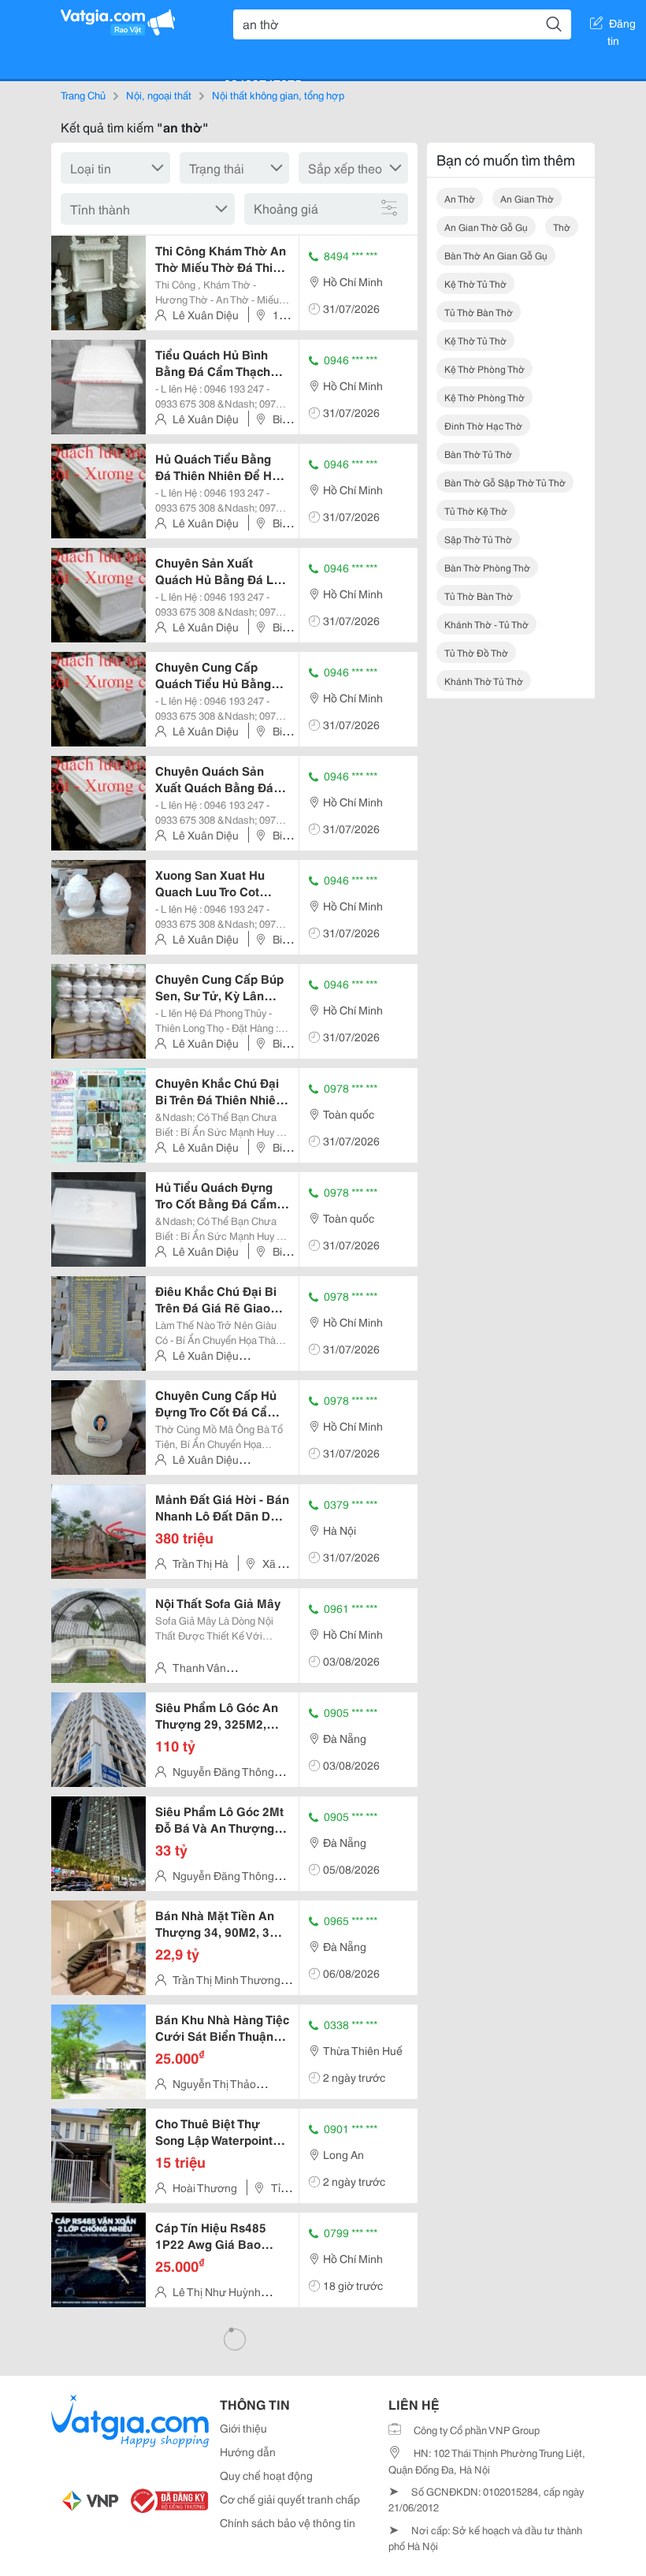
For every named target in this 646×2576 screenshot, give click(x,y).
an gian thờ (527, 198)
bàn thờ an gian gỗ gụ (496, 255)
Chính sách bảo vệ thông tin (288, 2522)
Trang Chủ (83, 95)
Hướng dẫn (248, 2451)
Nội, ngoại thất (159, 95)
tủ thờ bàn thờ (479, 312)
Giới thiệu (243, 2428)
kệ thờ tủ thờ (475, 283)
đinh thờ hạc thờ (483, 425)
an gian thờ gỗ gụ (486, 227)
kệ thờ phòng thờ (484, 369)
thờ (562, 227)
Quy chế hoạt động (266, 2475)
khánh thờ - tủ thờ (486, 624)
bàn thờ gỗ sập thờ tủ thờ (505, 482)
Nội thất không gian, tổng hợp (278, 95)
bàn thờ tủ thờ (478, 454)
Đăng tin (622, 26)
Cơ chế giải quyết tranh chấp (290, 2499)
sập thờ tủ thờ (478, 539)
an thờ (460, 198)
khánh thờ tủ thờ (484, 681)
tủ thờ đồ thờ (476, 652)
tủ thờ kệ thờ (476, 510)
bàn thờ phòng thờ (487, 567)
